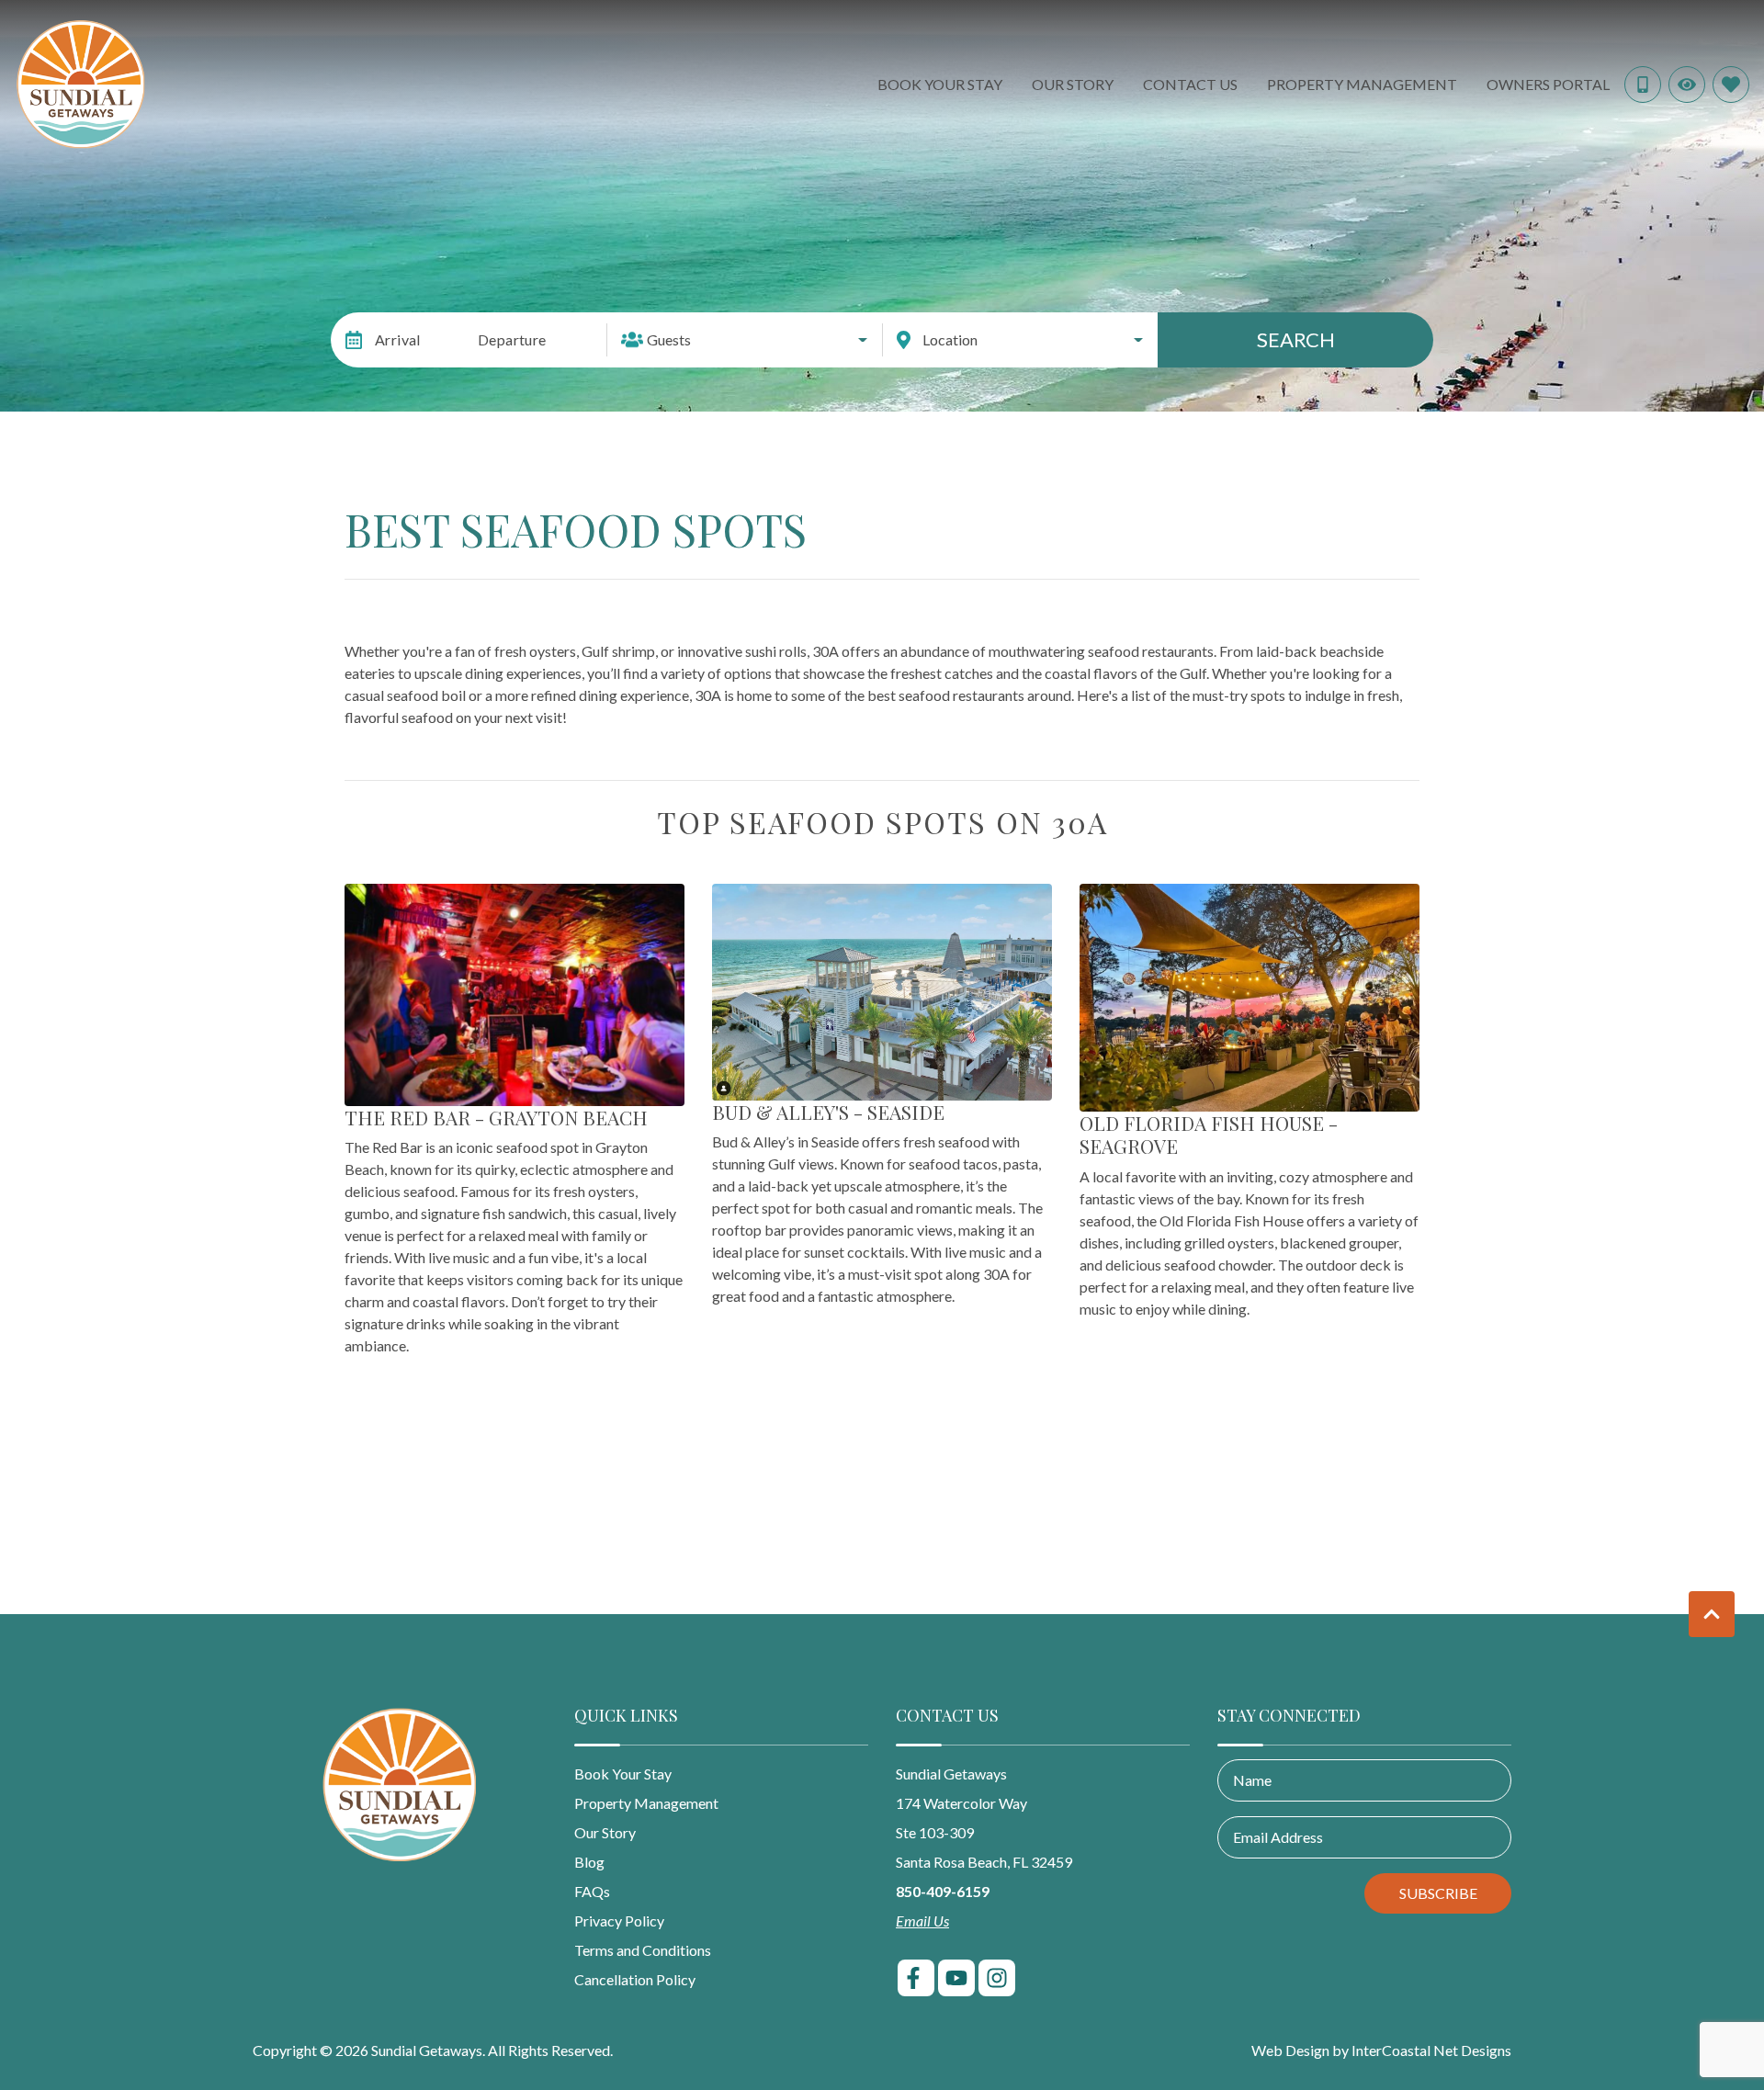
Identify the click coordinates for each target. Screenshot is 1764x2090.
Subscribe (1438, 1893)
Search (1296, 339)
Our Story (1073, 84)
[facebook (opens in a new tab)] (916, 1978)
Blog (589, 1862)
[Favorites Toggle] (1731, 85)
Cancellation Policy (635, 1979)
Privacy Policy (619, 1921)
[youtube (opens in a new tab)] (956, 1978)
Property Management (1362, 84)
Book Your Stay (940, 84)
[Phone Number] (1643, 85)
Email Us (922, 1921)
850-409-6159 (943, 1891)
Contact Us (1190, 84)
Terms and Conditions (643, 1950)
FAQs (592, 1891)
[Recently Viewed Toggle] (1687, 85)
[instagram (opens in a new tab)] (997, 1978)
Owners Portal (1548, 84)
